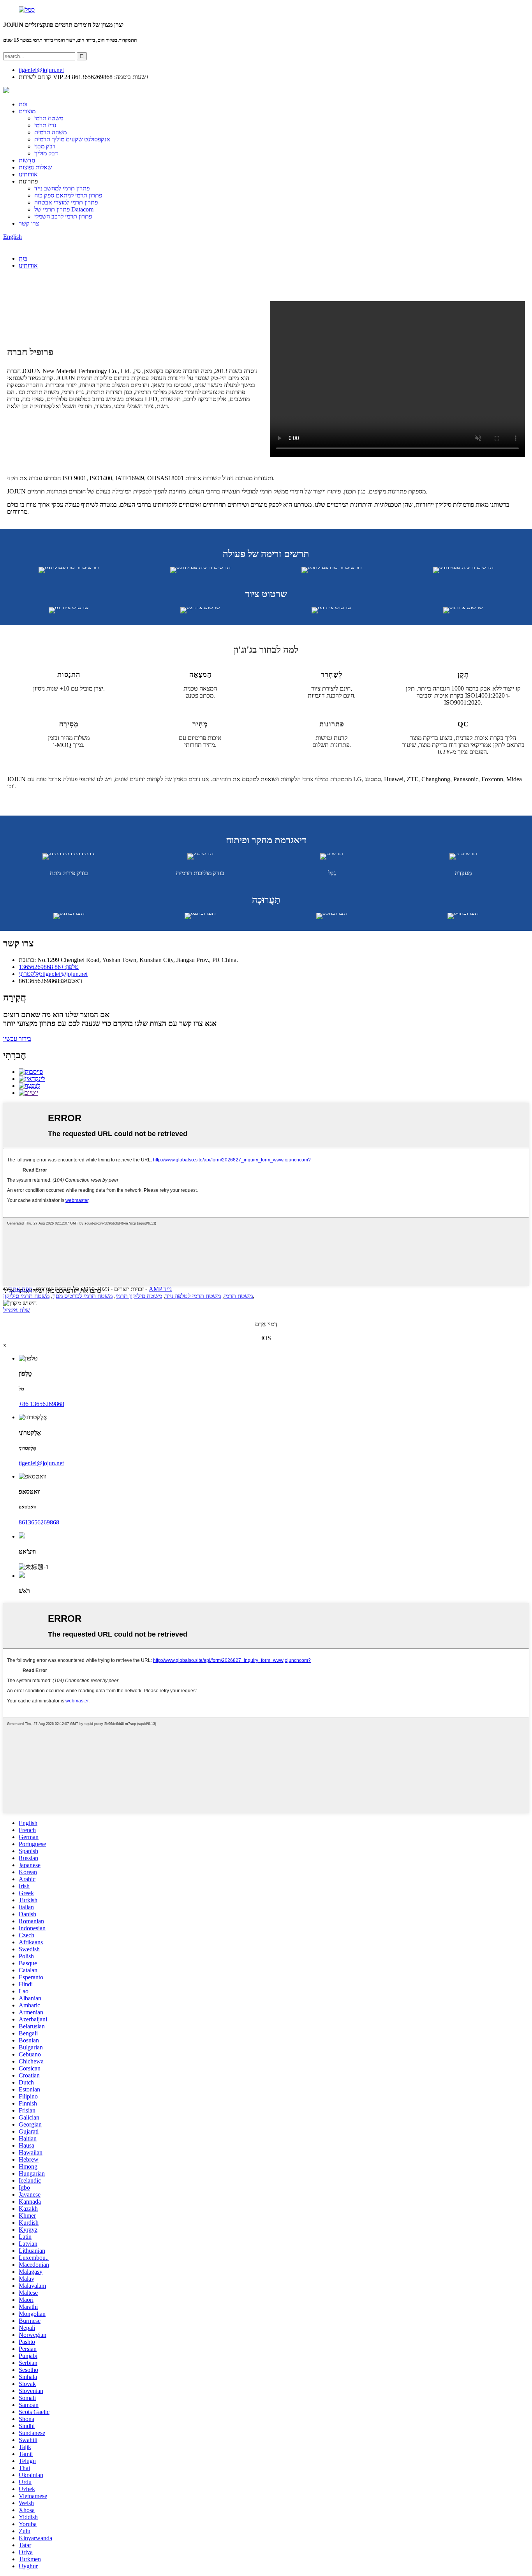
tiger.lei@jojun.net (41, 1463)
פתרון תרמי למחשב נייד (62, 188)
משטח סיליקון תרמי (139, 1296)
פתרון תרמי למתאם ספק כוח (68, 195)
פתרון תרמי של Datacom (64, 209)
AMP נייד (160, 1289)
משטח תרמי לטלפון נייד (193, 1296)
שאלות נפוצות (35, 167)
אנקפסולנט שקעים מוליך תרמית (72, 139)
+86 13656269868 (41, 1404)
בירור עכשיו (17, 1039)
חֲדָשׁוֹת (27, 160)
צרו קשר (29, 223)
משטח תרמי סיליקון (26, 1296)
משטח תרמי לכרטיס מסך (83, 1296)
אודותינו (28, 174)
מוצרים (27, 111)
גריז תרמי (45, 125)
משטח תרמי (49, 118)
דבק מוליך (46, 153)
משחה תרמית (50, 132)
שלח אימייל (17, 1310)
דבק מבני (45, 146)
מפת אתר (21, 1289)
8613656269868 (39, 1522)
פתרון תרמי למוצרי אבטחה (66, 202)
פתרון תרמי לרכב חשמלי (63, 216)
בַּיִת (23, 104)
